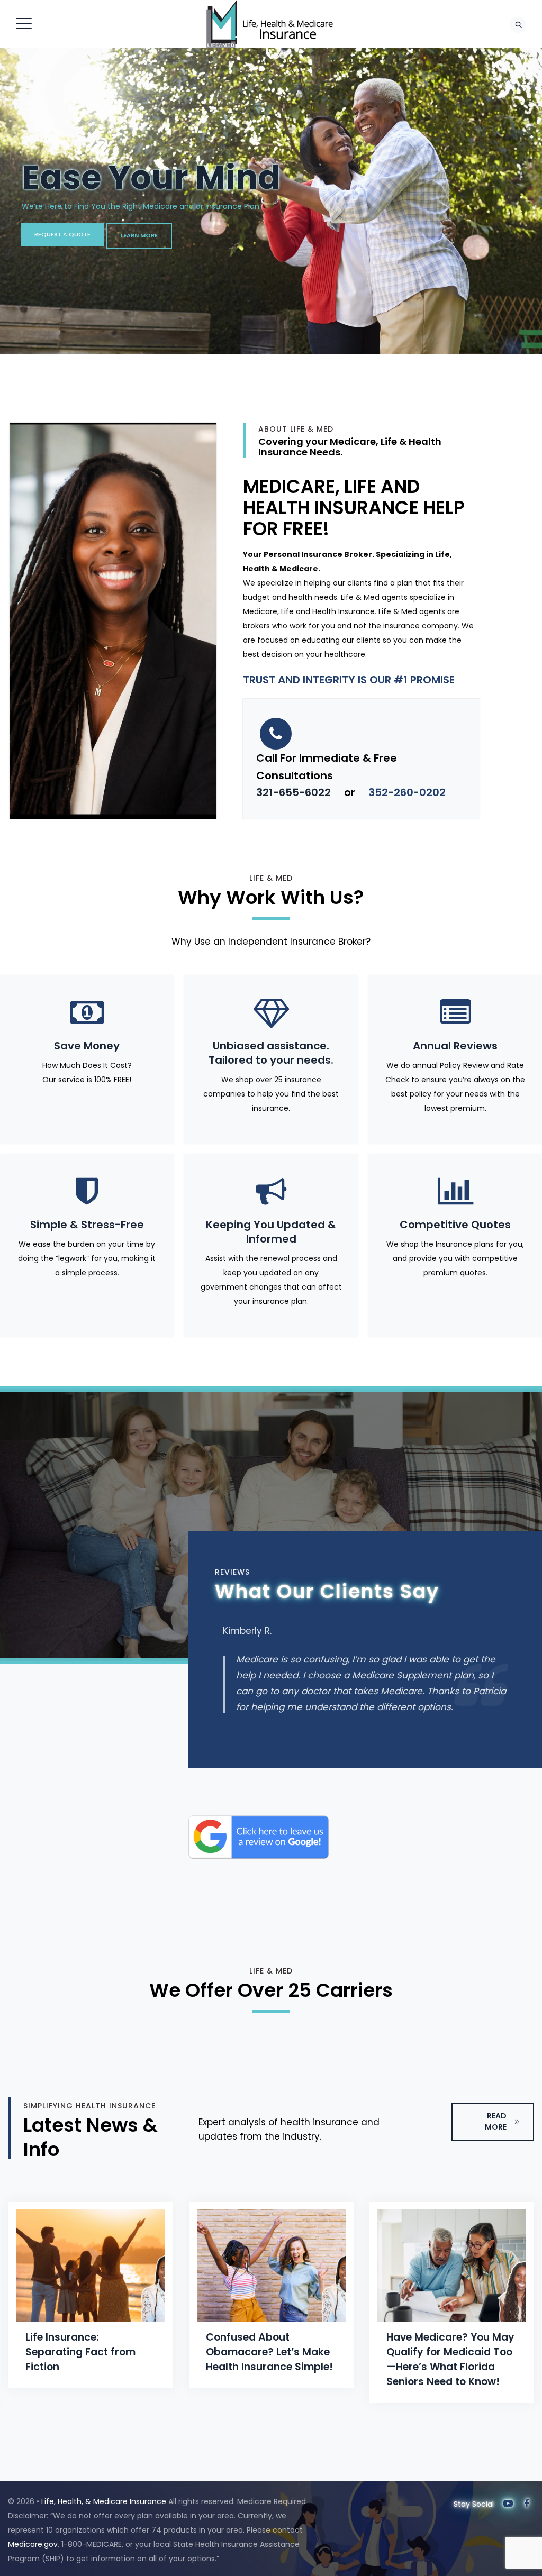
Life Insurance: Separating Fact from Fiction (80, 2352)
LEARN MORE (139, 235)
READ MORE (496, 2121)
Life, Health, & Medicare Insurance (104, 2501)
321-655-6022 (293, 792)
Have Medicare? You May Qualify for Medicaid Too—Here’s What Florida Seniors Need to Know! (450, 2359)
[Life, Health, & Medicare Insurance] (269, 24)
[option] (91, 2295)
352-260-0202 (407, 792)
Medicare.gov (33, 2544)
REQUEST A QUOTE (62, 234)
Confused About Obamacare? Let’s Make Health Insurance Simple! (269, 2352)
